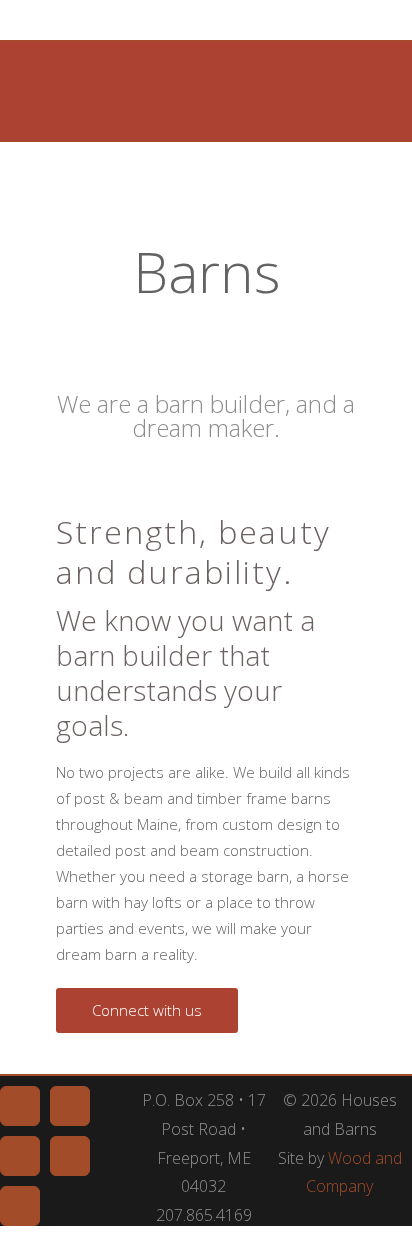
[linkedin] (20, 1156)
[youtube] (70, 1156)
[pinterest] (70, 1106)
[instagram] (20, 1206)
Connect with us (147, 1010)
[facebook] (20, 1106)
